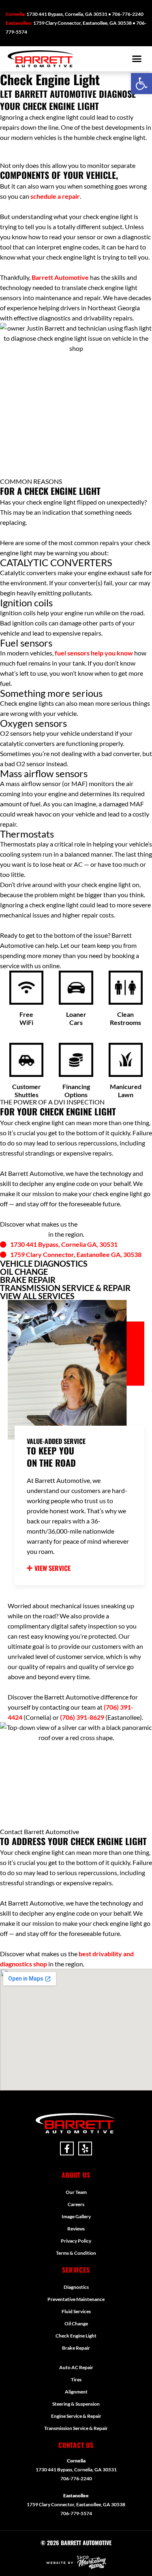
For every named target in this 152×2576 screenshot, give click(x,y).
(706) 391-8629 (82, 1717)
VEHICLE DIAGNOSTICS (44, 1263)
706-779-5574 (76, 2513)
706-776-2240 (76, 2478)
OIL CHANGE (24, 1272)
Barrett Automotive (60, 277)
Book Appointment (52, 152)
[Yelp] (85, 2148)
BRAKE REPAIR (28, 1280)
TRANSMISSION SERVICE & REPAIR (65, 1288)
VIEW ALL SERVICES (37, 1296)
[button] (141, 84)
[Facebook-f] (67, 2148)
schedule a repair (55, 196)
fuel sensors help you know (94, 653)
